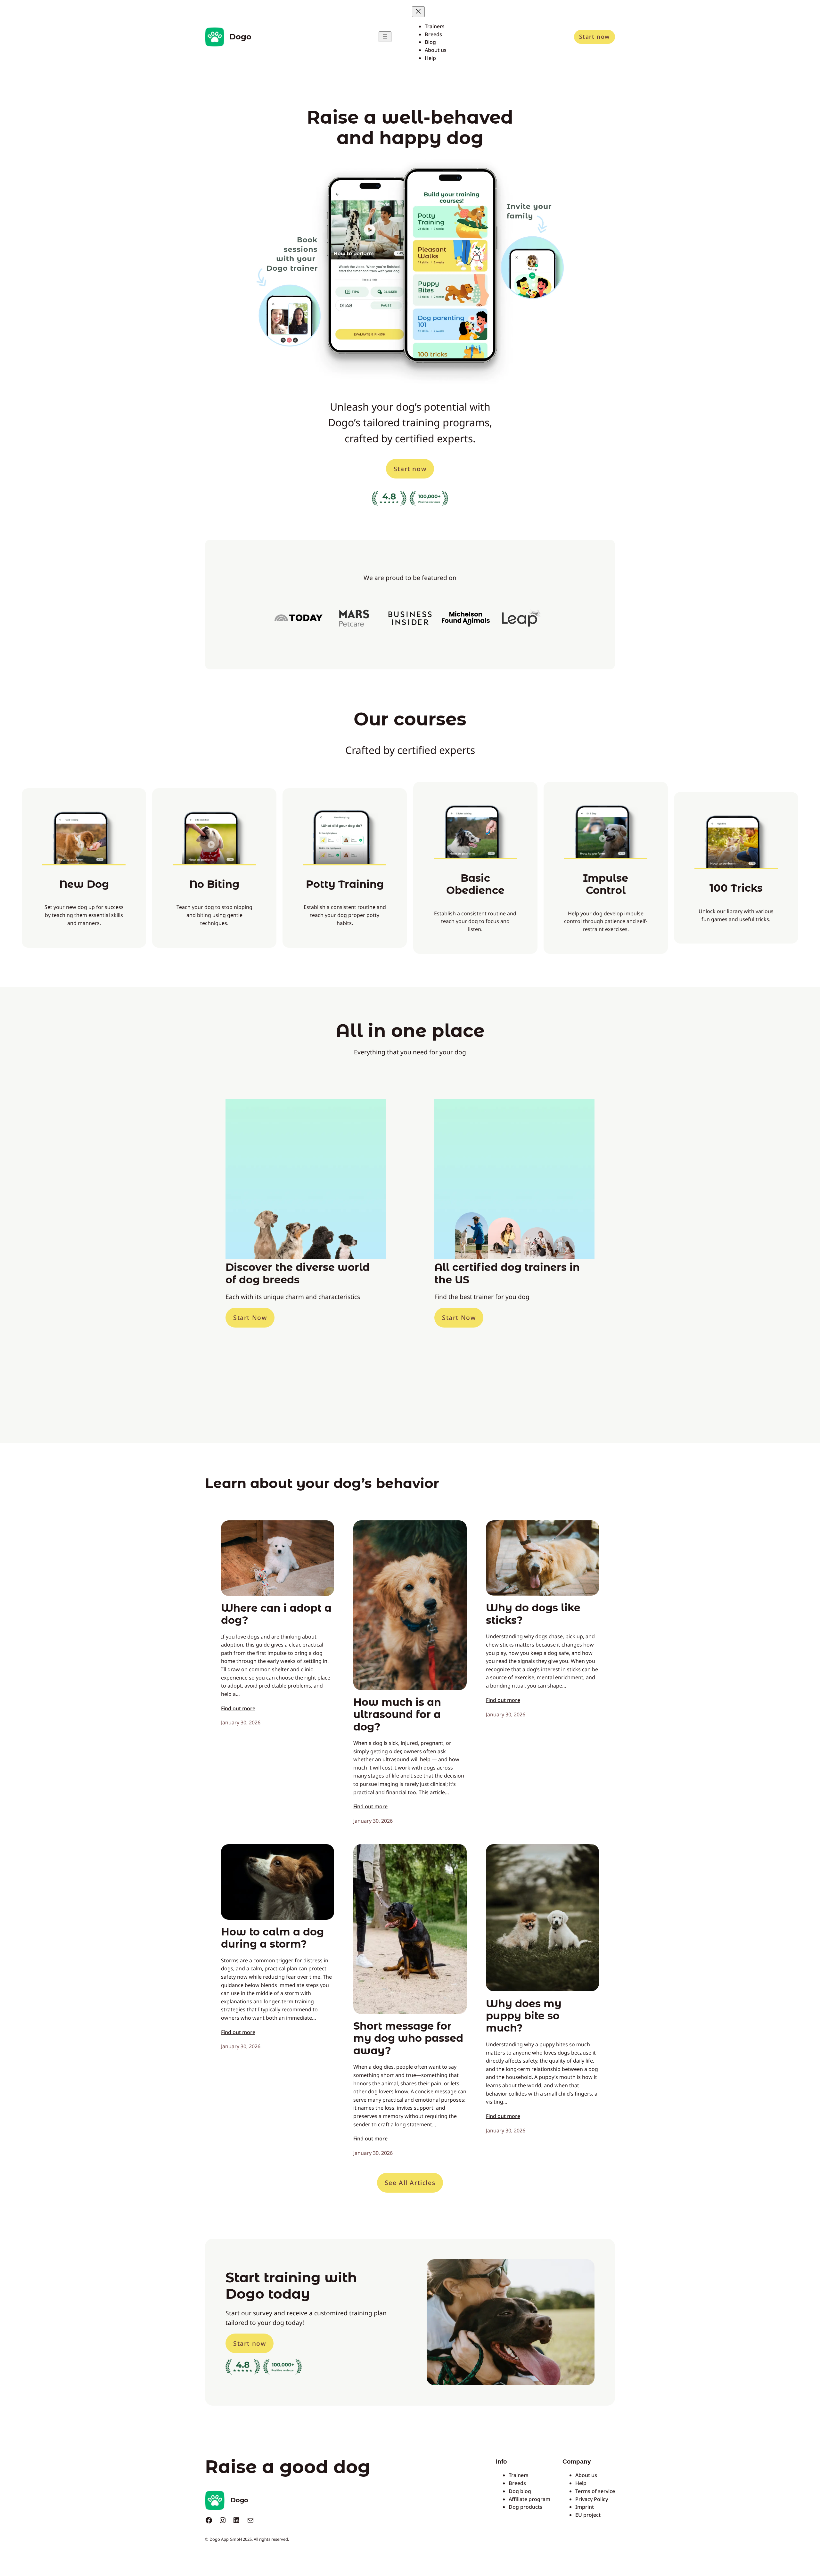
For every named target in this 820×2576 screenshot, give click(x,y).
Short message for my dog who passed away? (408, 2038)
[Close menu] (418, 12)
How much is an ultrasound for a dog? (397, 1715)
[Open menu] (385, 37)
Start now (594, 37)
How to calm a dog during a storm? (272, 1938)
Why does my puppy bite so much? (524, 2016)
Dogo (240, 37)
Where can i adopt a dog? (276, 1614)
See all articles (410, 2183)
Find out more (238, 1708)
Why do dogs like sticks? (533, 1614)
